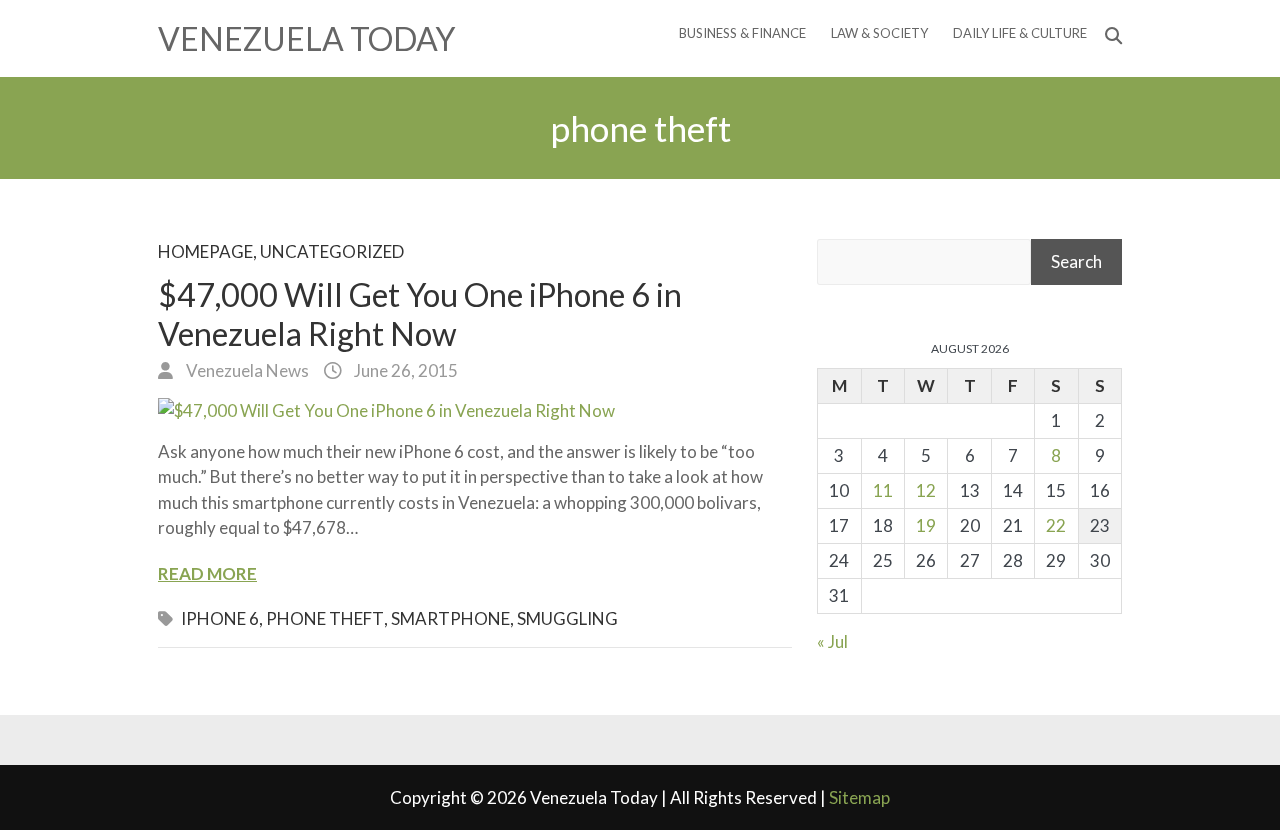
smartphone (450, 618)
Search (1076, 261)
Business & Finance (742, 33)
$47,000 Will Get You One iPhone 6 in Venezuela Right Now (420, 314)
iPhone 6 (220, 618)
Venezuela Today (306, 38)
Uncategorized (332, 251)
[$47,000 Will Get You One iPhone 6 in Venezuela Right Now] (475, 411)
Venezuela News (246, 370)
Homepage (205, 251)
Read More (207, 573)
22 (1056, 525)
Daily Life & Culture (1020, 33)
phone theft (325, 618)
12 (926, 490)
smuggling (567, 618)
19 (926, 525)
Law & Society (879, 33)
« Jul (832, 641)
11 (883, 490)
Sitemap (859, 797)
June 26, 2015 (404, 370)
